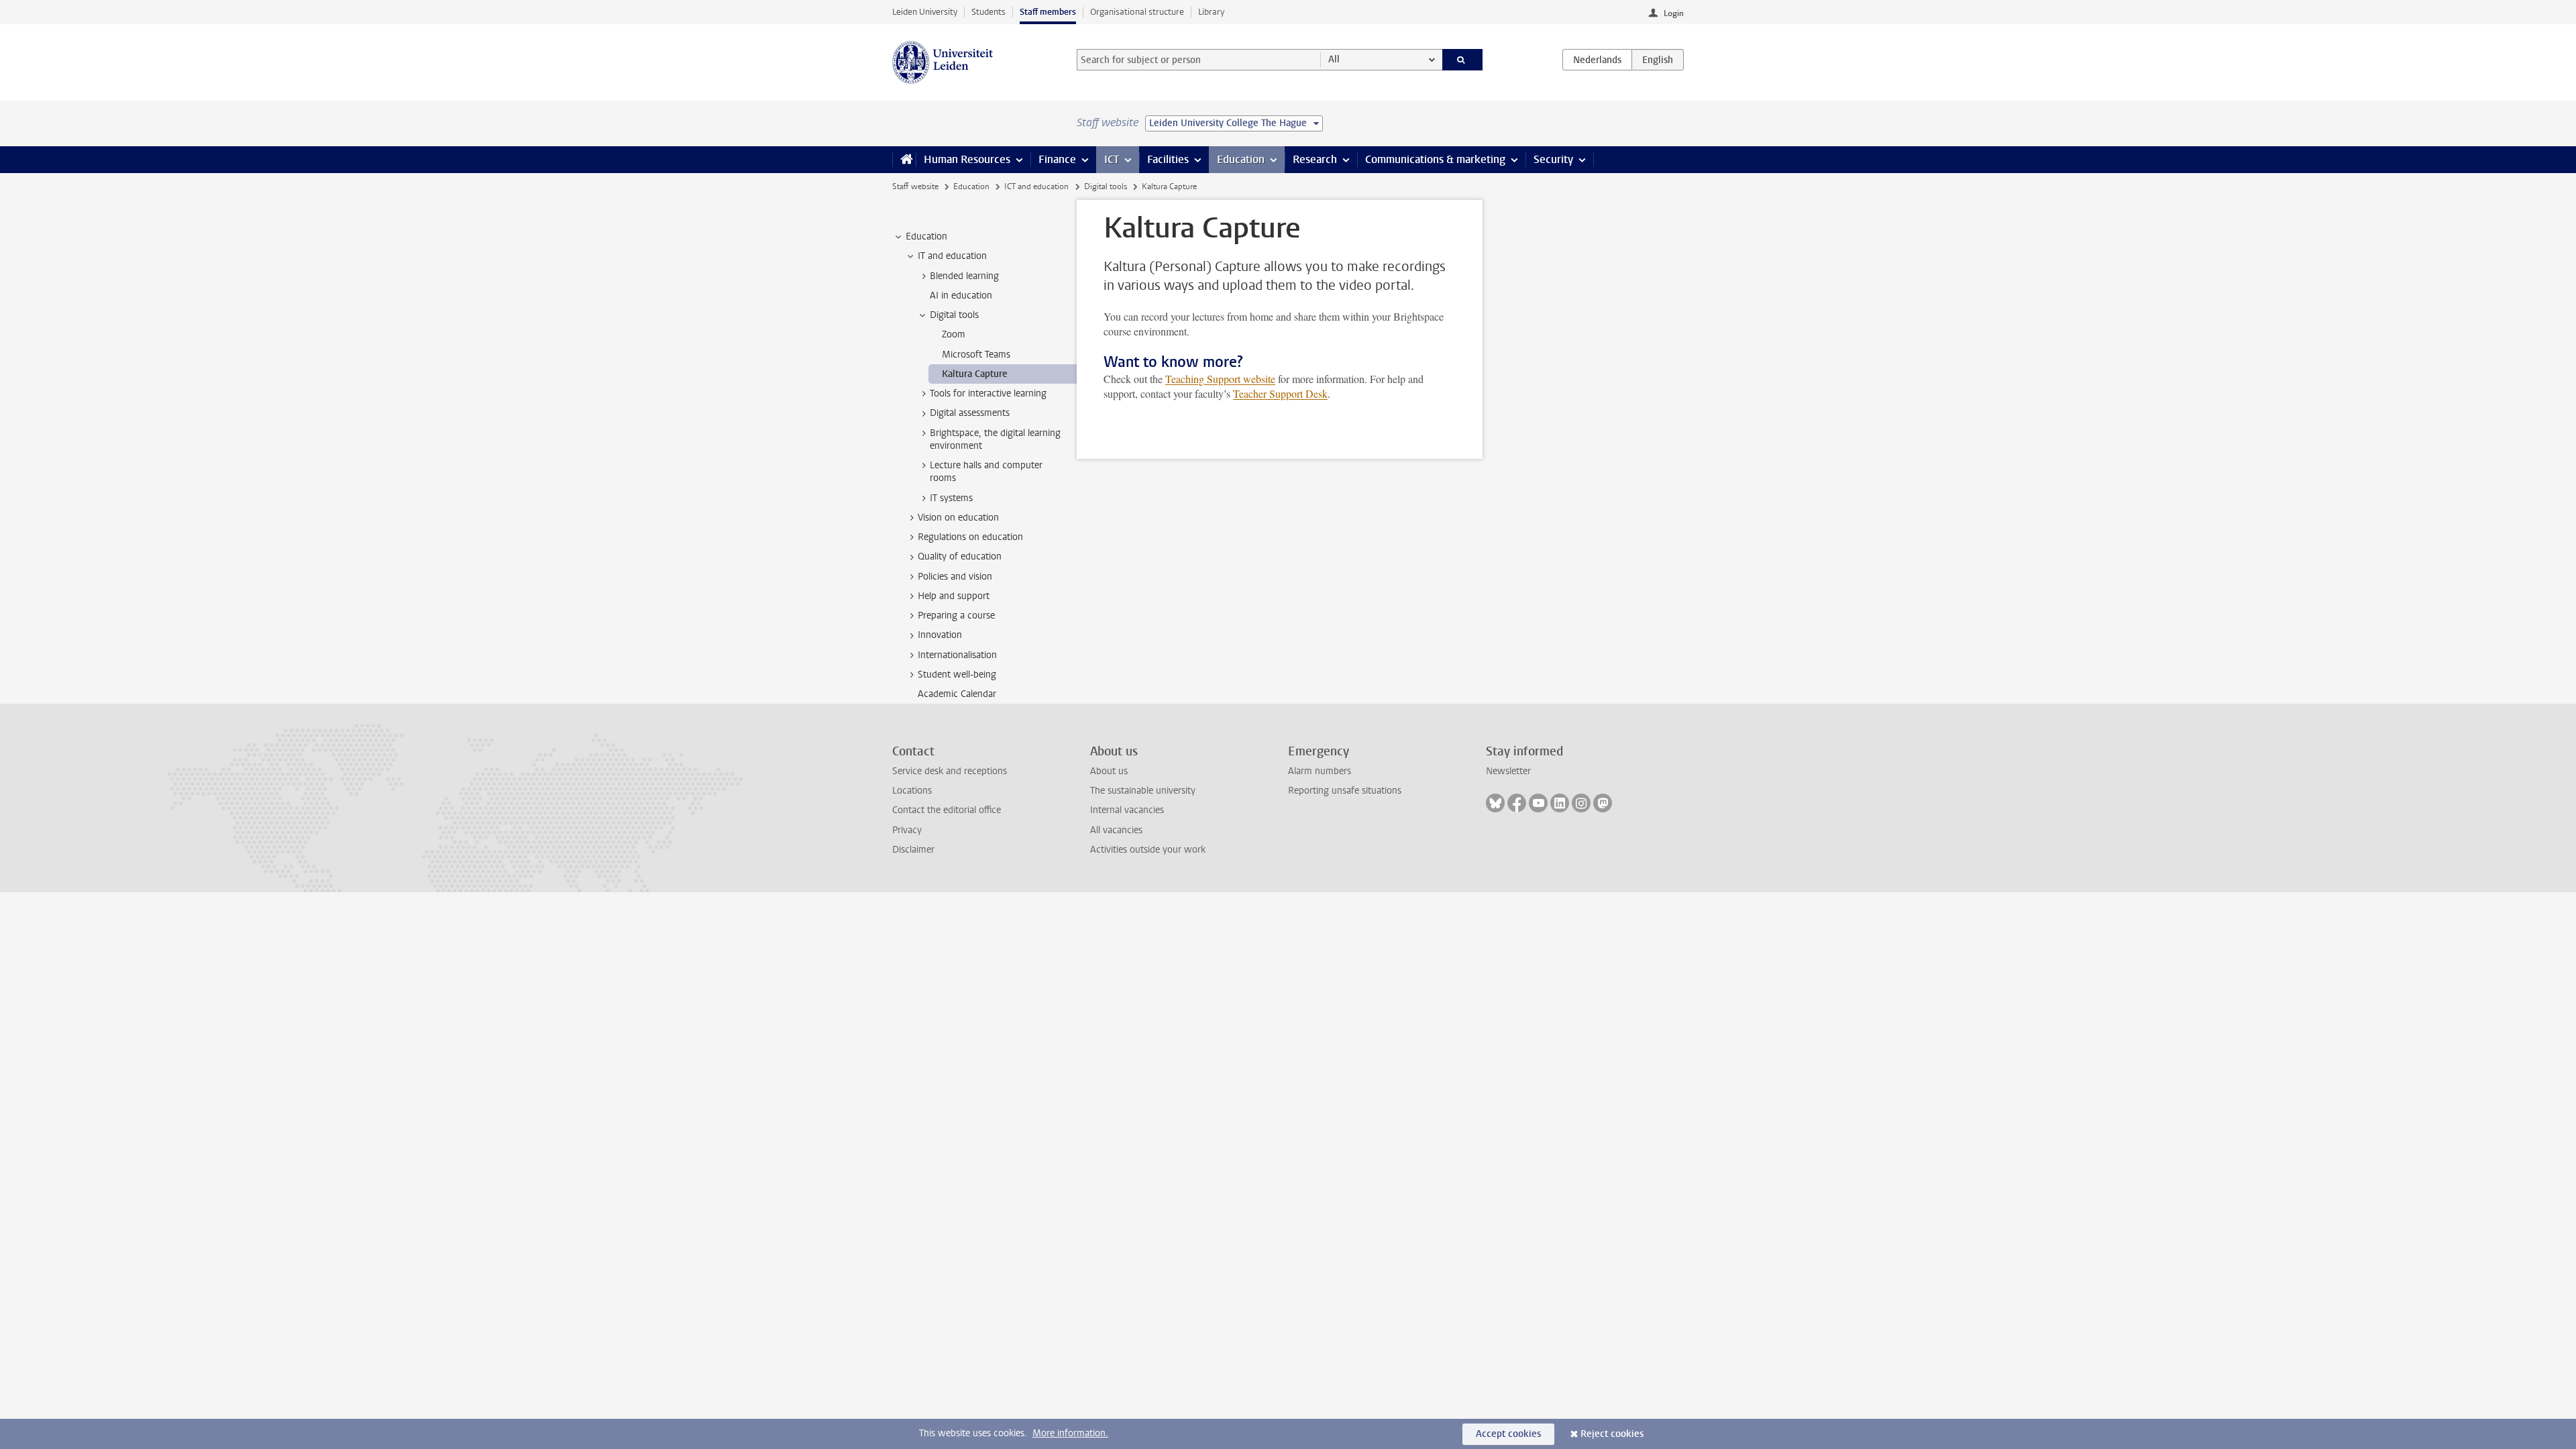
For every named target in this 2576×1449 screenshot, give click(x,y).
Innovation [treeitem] (940, 635)
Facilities (1168, 159)
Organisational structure (1137, 12)
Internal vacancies (1127, 810)
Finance (1057, 159)
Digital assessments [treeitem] (970, 413)
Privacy (907, 830)
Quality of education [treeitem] (960, 556)
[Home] (904, 160)
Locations (912, 791)
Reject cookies (1612, 1434)
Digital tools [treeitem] (954, 315)
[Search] (1463, 60)
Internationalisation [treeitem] (957, 655)
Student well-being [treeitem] (957, 675)
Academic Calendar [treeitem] (957, 694)
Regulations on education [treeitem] (970, 537)
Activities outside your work (1148, 850)
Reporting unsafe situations (1345, 791)
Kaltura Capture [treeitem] (975, 374)
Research (1315, 159)
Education (1241, 159)
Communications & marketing (1435, 159)
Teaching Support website (1220, 379)
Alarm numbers (1320, 771)
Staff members (1048, 12)
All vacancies (1116, 830)
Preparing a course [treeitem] (956, 615)
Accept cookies (1508, 1434)
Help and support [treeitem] (954, 596)
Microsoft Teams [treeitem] (976, 355)
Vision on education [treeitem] (958, 518)
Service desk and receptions (950, 771)
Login (1674, 13)
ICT (1112, 159)
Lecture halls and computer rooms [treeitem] (986, 472)
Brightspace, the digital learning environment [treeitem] (995, 439)
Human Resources (967, 159)
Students (988, 12)
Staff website (915, 186)
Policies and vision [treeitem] (955, 577)
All (1334, 59)
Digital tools (1106, 186)
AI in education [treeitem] (961, 296)
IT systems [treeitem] (951, 498)
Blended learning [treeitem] (964, 276)
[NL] (1597, 60)
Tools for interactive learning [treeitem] (988, 393)
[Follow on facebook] (1517, 803)
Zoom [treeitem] (954, 334)
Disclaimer (913, 850)
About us (1109, 771)
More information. (1070, 1433)
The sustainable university (1143, 791)
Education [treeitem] (926, 236)
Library (1211, 12)
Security (1553, 159)
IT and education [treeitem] (952, 256)
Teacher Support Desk (1280, 393)
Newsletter (1508, 771)
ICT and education (1036, 186)
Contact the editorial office (947, 810)
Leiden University (925, 12)
